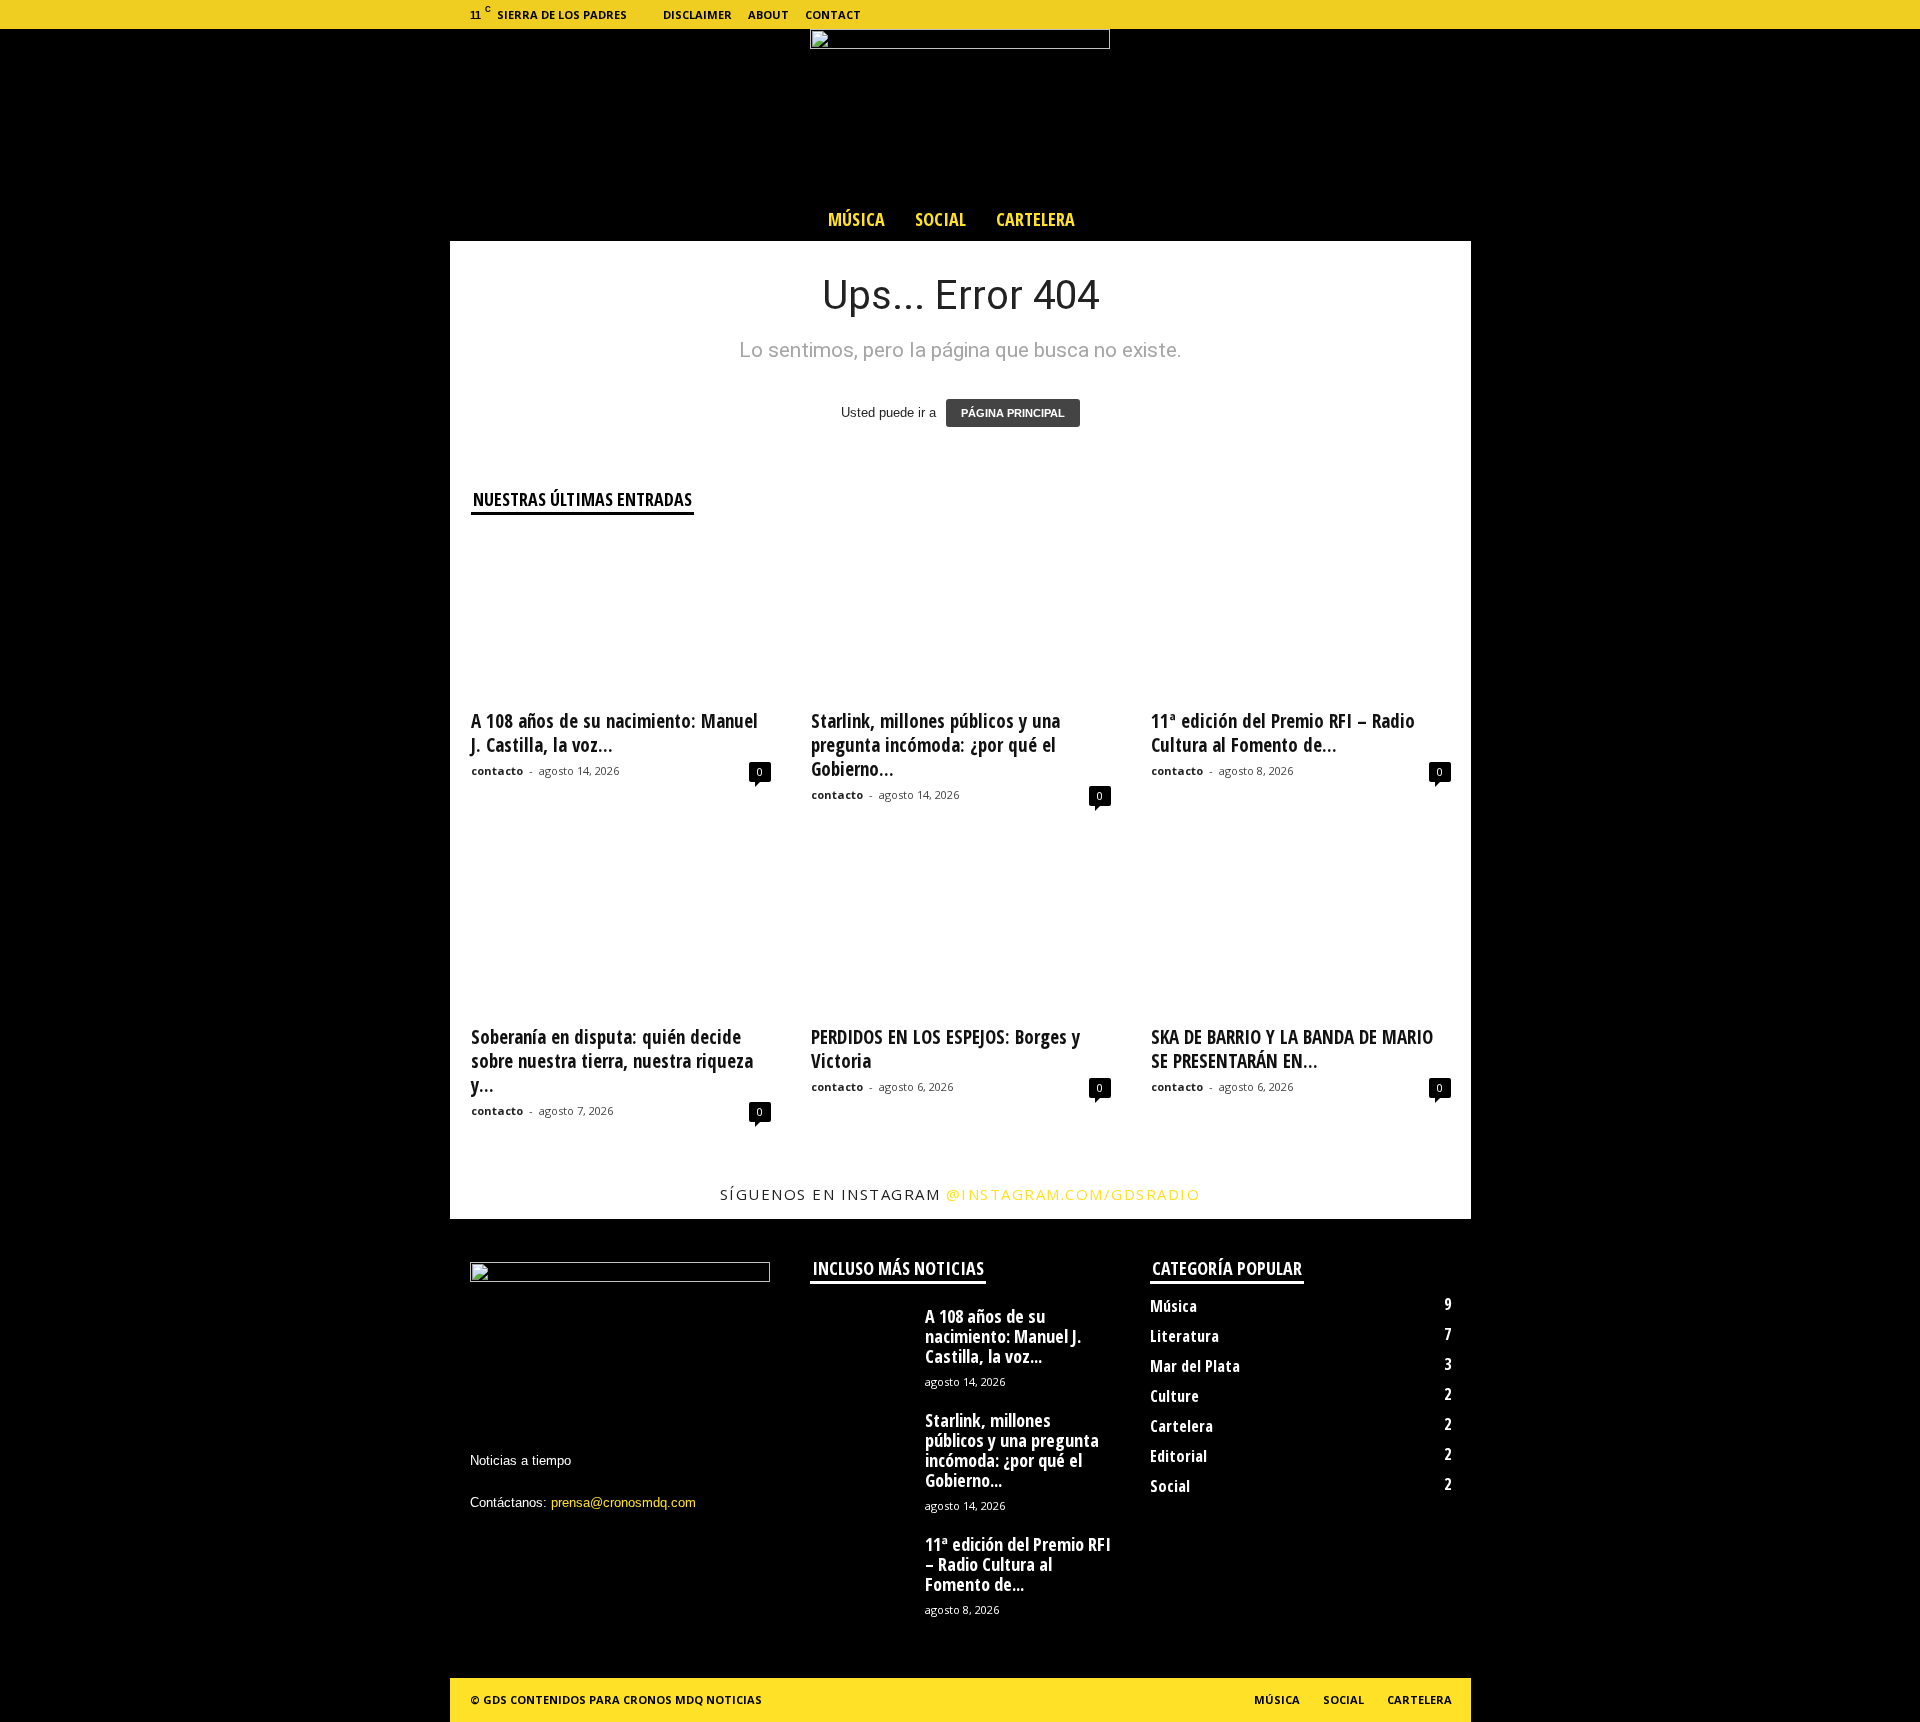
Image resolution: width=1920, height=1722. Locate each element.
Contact (833, 14)
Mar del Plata (1195, 1366)
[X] (1394, 14)
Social (940, 219)
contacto (497, 770)
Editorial (1178, 1456)
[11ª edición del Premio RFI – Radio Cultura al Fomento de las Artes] (1301, 617)
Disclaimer (697, 14)
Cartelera (1035, 219)
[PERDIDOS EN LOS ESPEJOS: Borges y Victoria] (961, 933)
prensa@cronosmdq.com (623, 1502)
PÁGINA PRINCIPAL (1013, 413)
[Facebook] (1332, 14)
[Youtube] (1456, 14)
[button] (1441, 219)
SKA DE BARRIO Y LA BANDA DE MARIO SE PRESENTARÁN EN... (1292, 1049)
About (768, 14)
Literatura (1184, 1336)
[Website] (1425, 14)
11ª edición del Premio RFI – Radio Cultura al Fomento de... (1283, 733)
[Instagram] (1363, 14)
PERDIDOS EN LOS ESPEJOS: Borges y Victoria (945, 1049)
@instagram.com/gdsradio (1073, 1194)
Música (856, 219)
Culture (1174, 1396)
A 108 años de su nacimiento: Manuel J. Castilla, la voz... (614, 733)
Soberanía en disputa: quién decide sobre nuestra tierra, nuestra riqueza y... (612, 1061)
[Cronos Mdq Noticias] (960, 113)
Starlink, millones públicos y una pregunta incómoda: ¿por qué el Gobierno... (935, 745)
